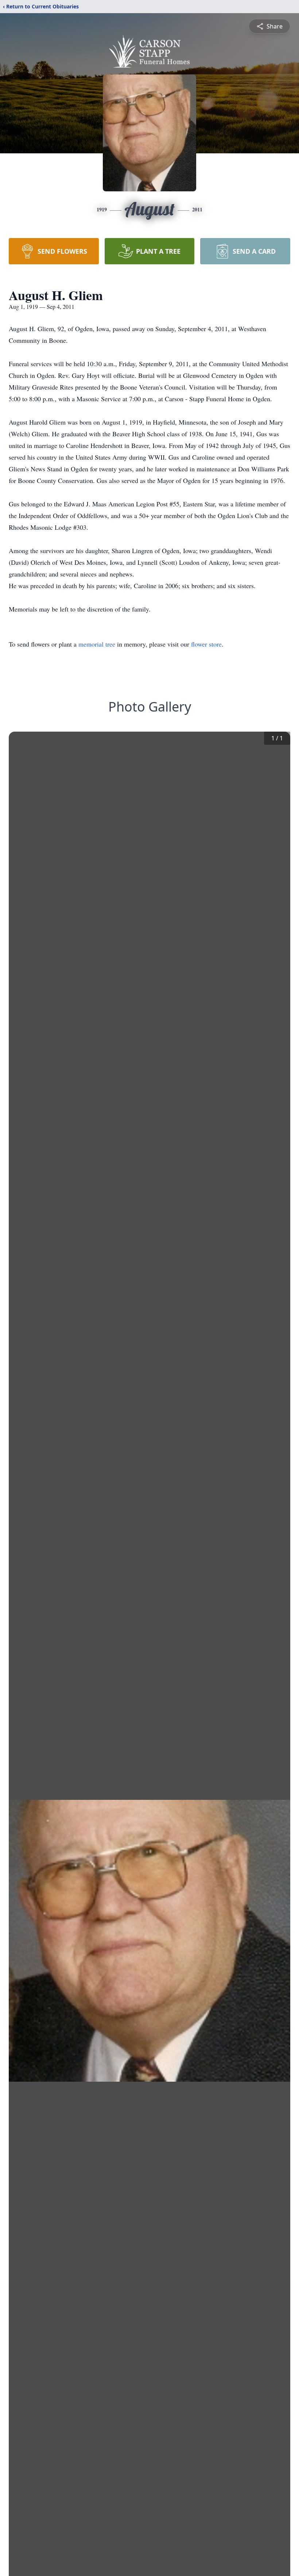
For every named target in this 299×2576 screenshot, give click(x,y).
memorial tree (97, 644)
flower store (206, 644)
